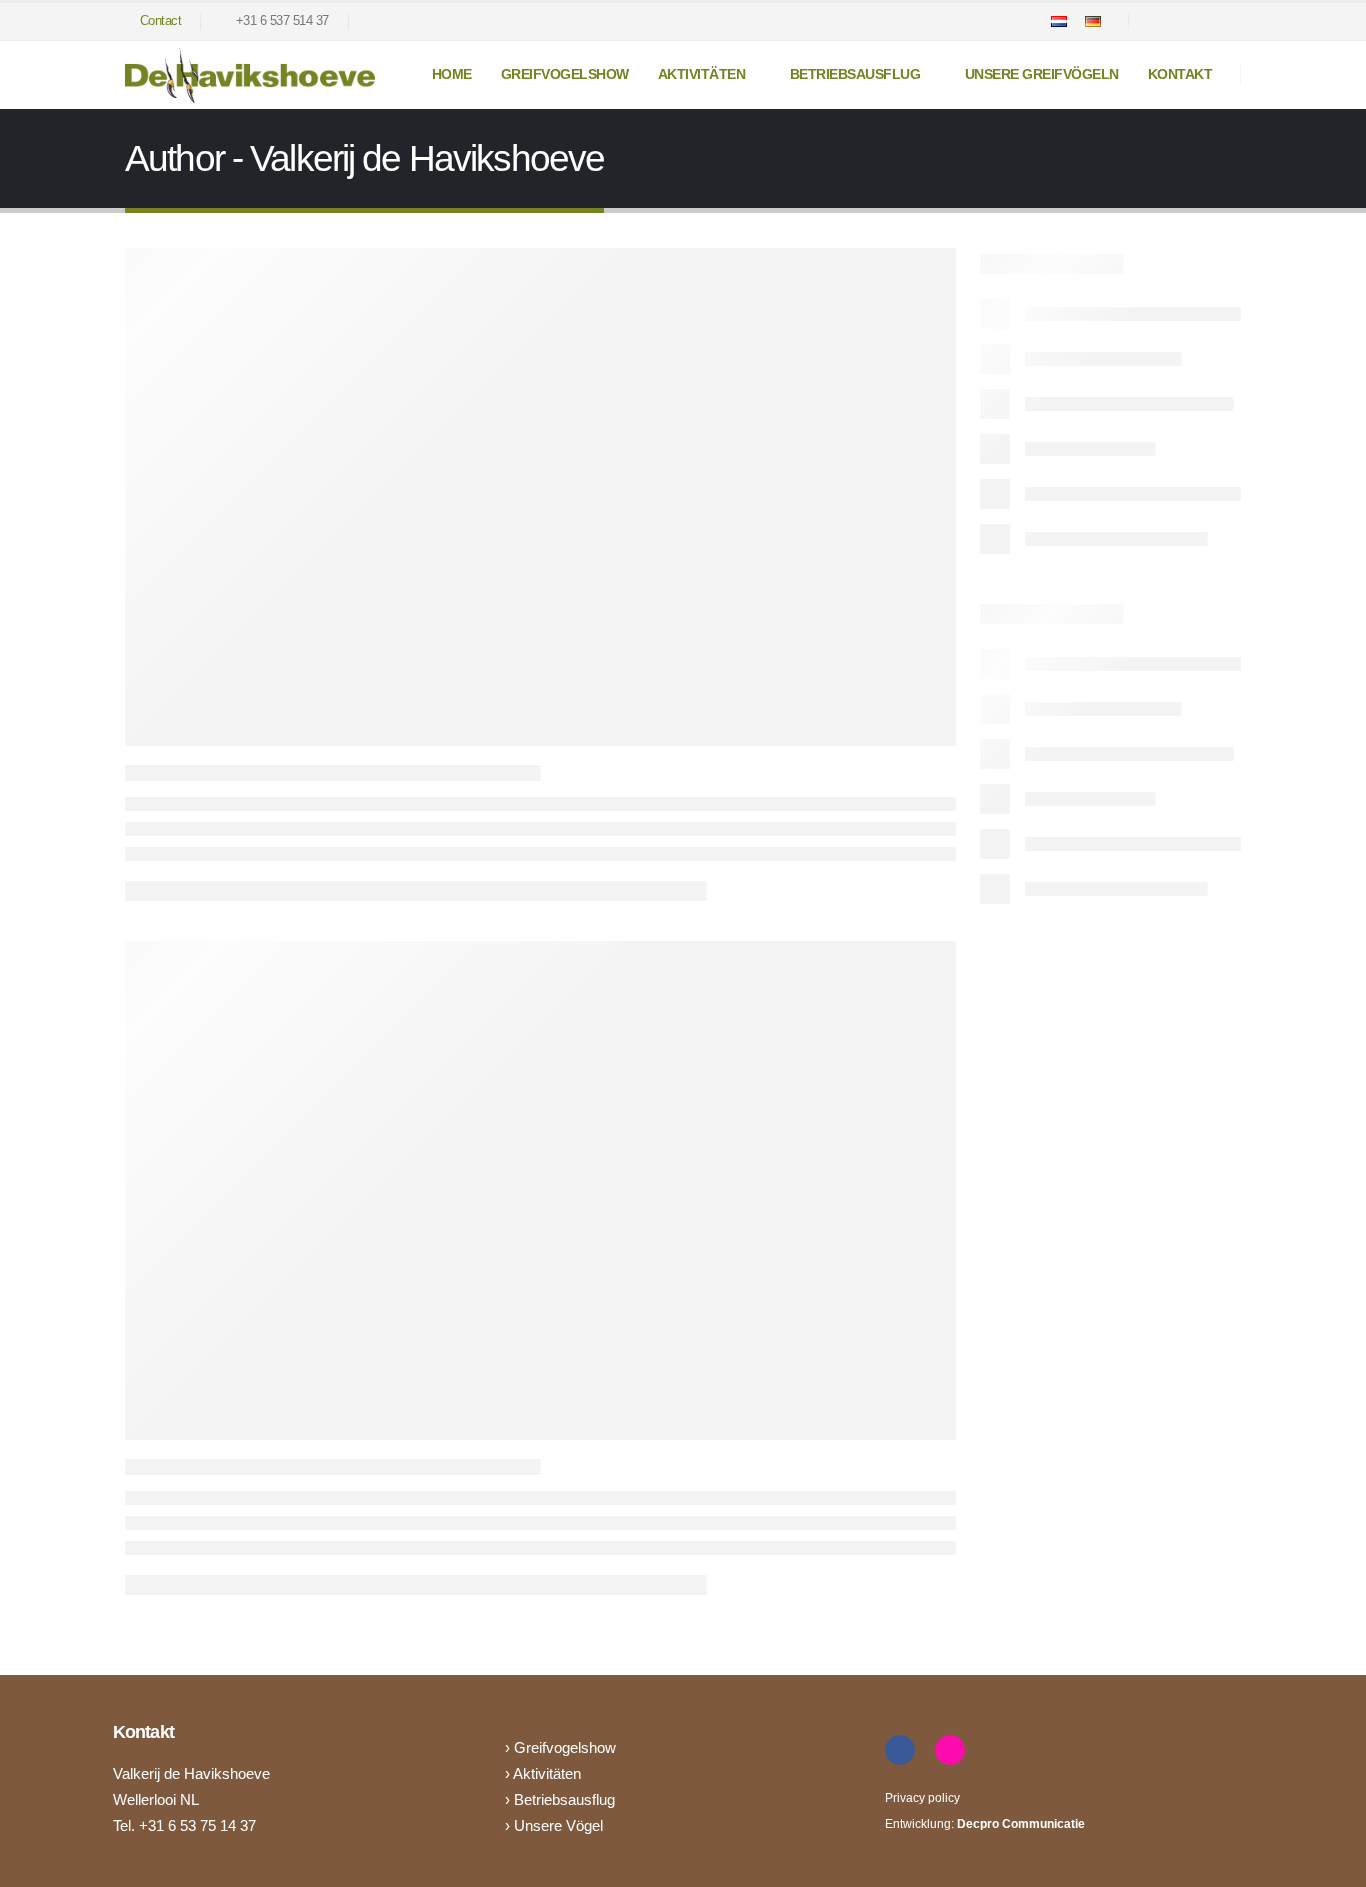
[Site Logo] (250, 75)
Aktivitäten (547, 1773)
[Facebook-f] (900, 1750)
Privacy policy (922, 1798)
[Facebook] (1158, 22)
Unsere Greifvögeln (1042, 74)
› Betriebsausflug (560, 1799)
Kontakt (1180, 74)
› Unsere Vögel (554, 1825)
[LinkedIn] (1226, 22)
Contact (161, 20)
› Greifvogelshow (560, 1747)
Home (452, 74)
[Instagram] (1192, 22)
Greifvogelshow (565, 74)
